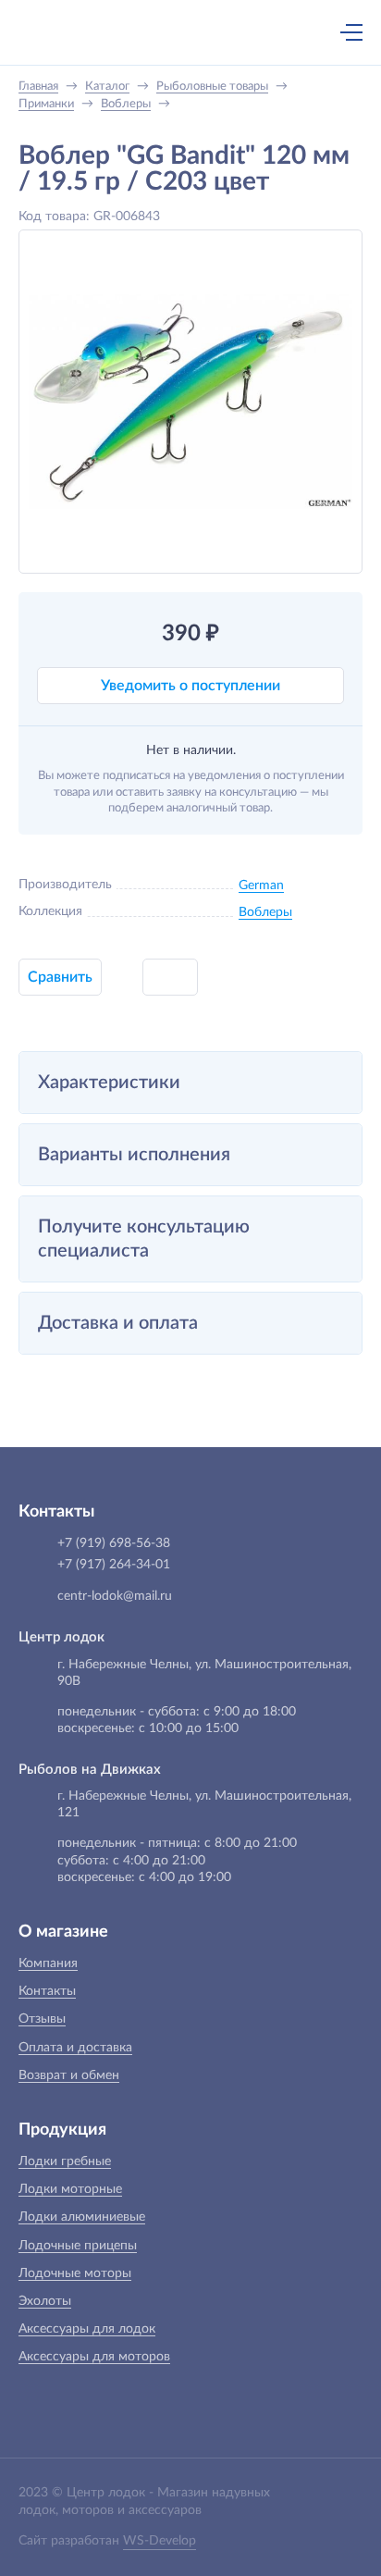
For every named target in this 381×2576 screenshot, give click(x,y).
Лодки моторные (70, 2189)
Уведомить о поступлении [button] (190, 686)
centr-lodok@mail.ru (115, 1596)
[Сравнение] (302, 32)
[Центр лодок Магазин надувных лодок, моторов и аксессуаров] (50, 32)
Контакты (47, 1991)
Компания (48, 1963)
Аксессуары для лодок (87, 2329)
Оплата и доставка (75, 2048)
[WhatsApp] (210, 34)
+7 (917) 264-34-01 (114, 1565)
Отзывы (42, 2019)
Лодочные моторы (75, 2273)
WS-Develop (160, 2541)
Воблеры (265, 912)
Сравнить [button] (60, 977)
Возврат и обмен (69, 2075)
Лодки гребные (65, 2161)
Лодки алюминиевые (82, 2217)
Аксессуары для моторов (94, 2357)
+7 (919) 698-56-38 (171, 34)
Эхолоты (45, 2301)
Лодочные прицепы (78, 2246)
